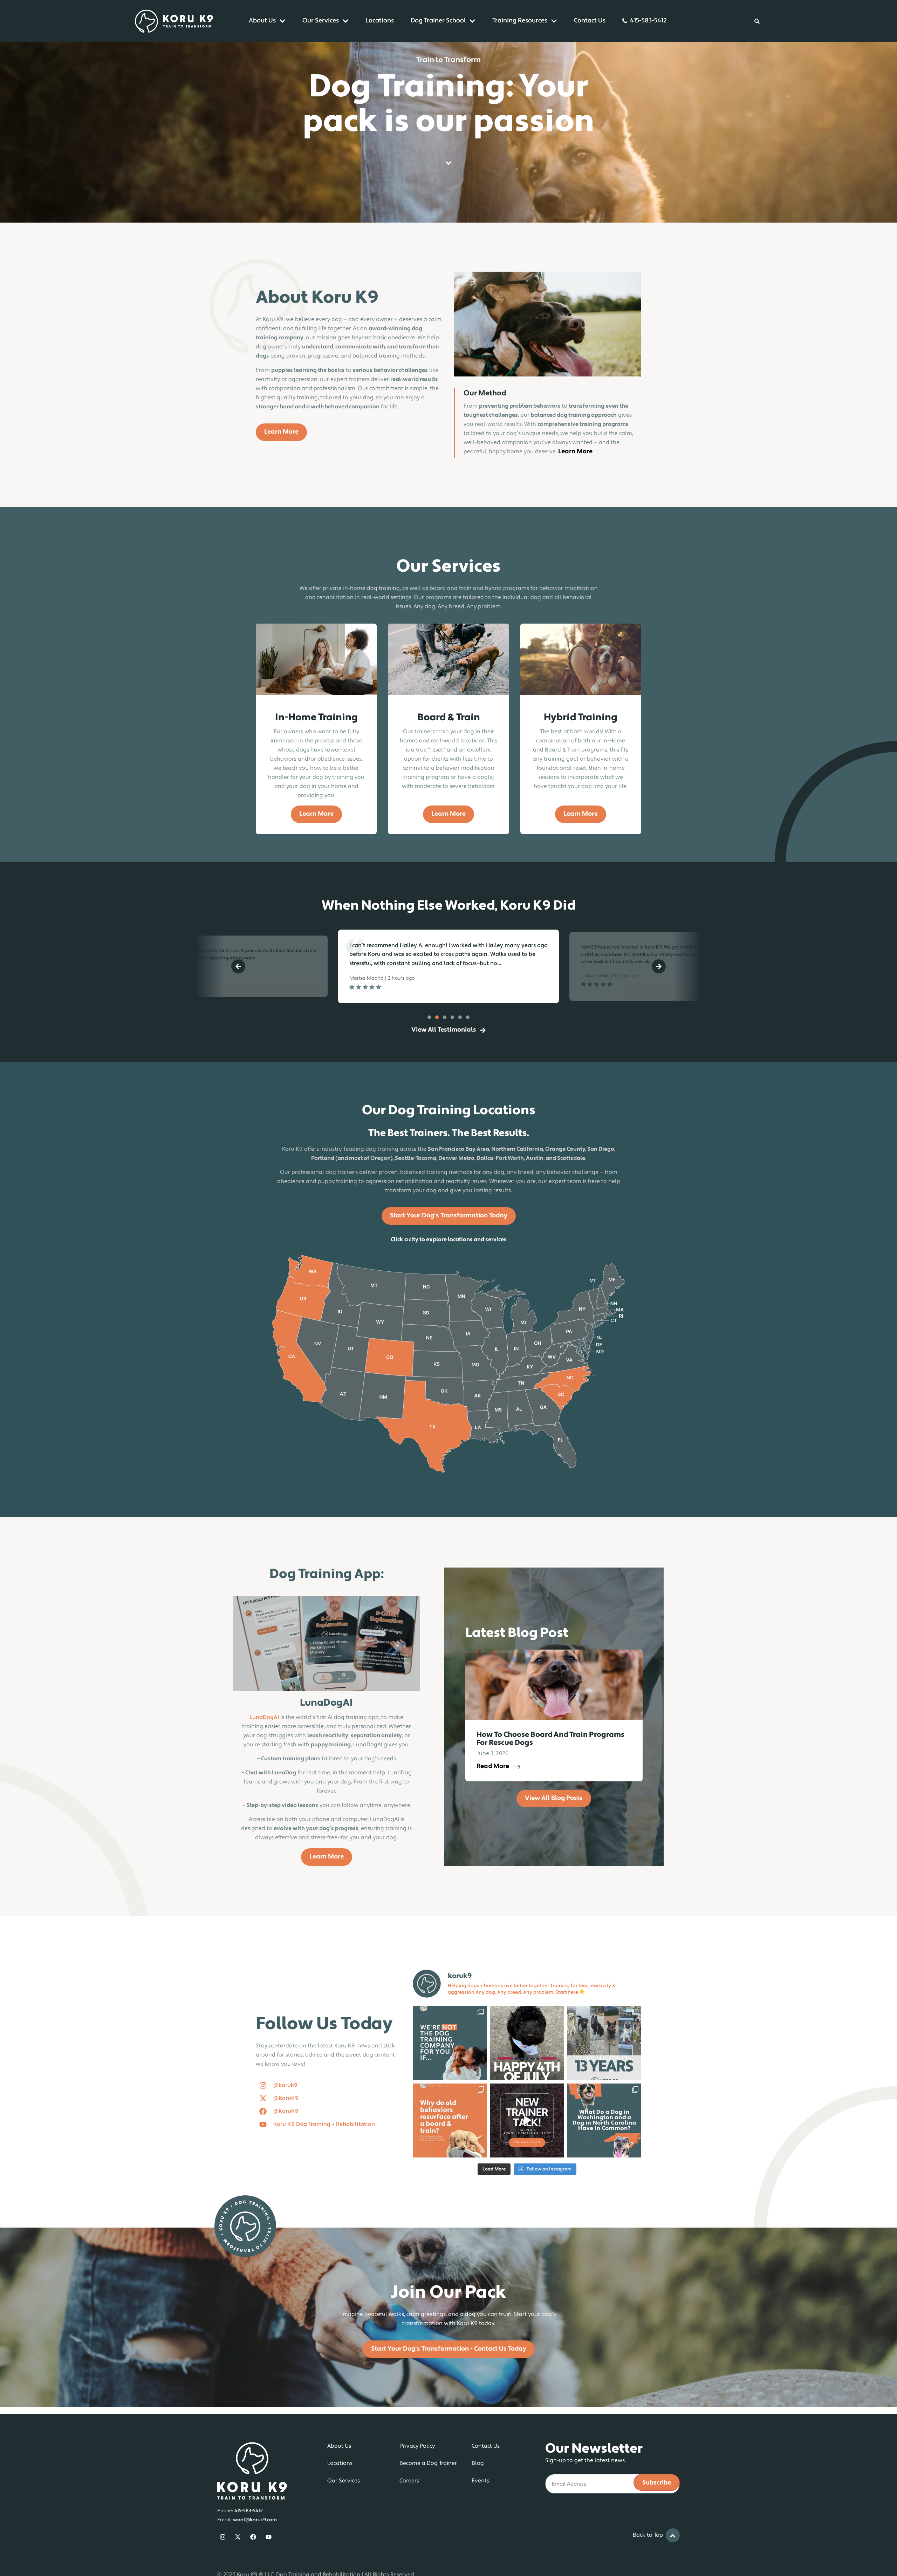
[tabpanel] (256, 966)
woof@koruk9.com (255, 2520)
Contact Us (590, 21)
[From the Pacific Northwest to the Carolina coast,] (604, 2120)
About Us (262, 21)
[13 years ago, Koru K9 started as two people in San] (604, 2043)
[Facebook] (253, 2537)
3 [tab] (445, 1017)
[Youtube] (269, 2537)
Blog (478, 2463)
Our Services (321, 21)
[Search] (757, 21)
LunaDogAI (264, 1718)
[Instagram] (223, 2537)
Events (480, 2481)
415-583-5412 (648, 21)
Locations (380, 21)
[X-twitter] (238, 2537)
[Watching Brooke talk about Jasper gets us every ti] (527, 2120)
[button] (238, 966)
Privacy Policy (417, 2446)
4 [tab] (452, 1017)
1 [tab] (429, 1017)
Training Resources (520, 21)
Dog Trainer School (438, 21)
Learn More (575, 452)
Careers (409, 2481)
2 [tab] (437, 1017)
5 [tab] (460, 1017)
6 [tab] (468, 1017)
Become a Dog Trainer (428, 2463)
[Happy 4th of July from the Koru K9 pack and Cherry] (527, 2043)
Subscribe (657, 2483)
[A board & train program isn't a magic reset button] (450, 2120)
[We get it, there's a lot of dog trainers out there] (450, 2043)
